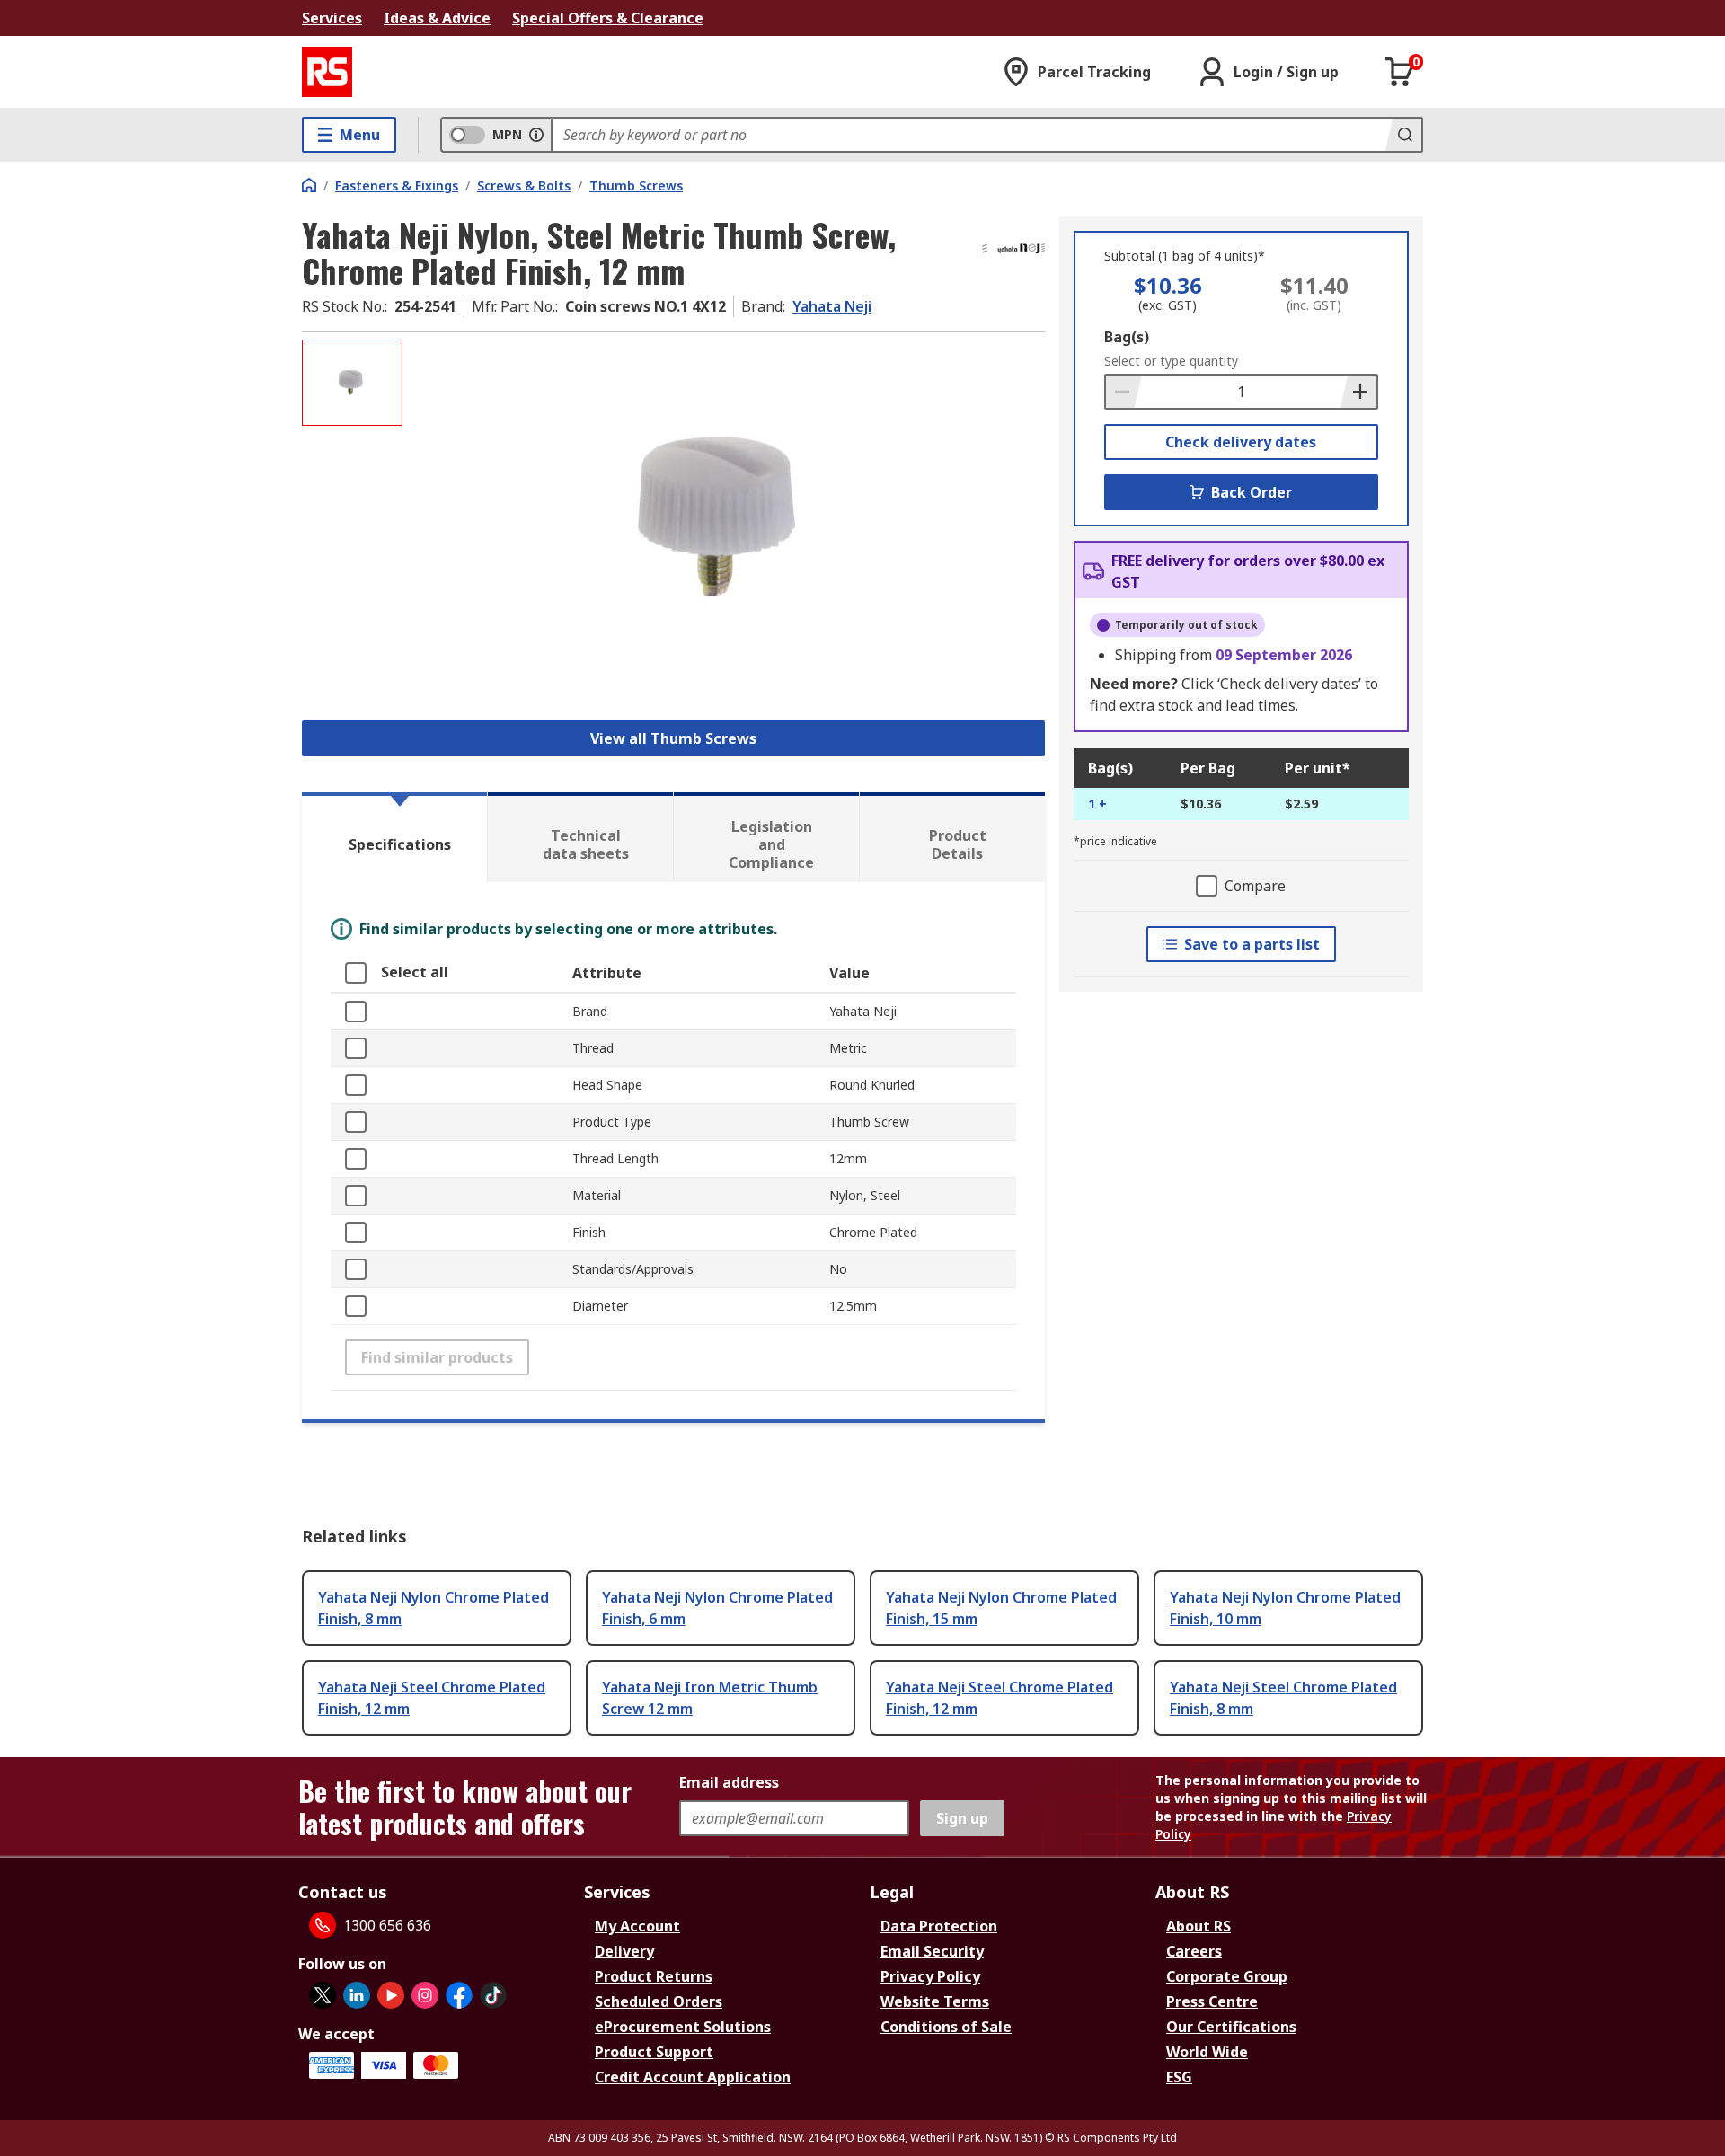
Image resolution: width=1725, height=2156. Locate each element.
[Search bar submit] (1403, 135)
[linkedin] (357, 1995)
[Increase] (1358, 392)
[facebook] (459, 1995)
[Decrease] (1124, 392)
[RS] (327, 72)
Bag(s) (1127, 337)
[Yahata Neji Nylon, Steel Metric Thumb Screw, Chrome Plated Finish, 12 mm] (726, 519)
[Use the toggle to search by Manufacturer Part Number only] (536, 135)
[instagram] (425, 1995)
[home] (309, 185)
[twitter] (323, 1995)
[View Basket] (1400, 72)
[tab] (394, 837)
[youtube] (391, 1995)
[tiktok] (493, 1995)
